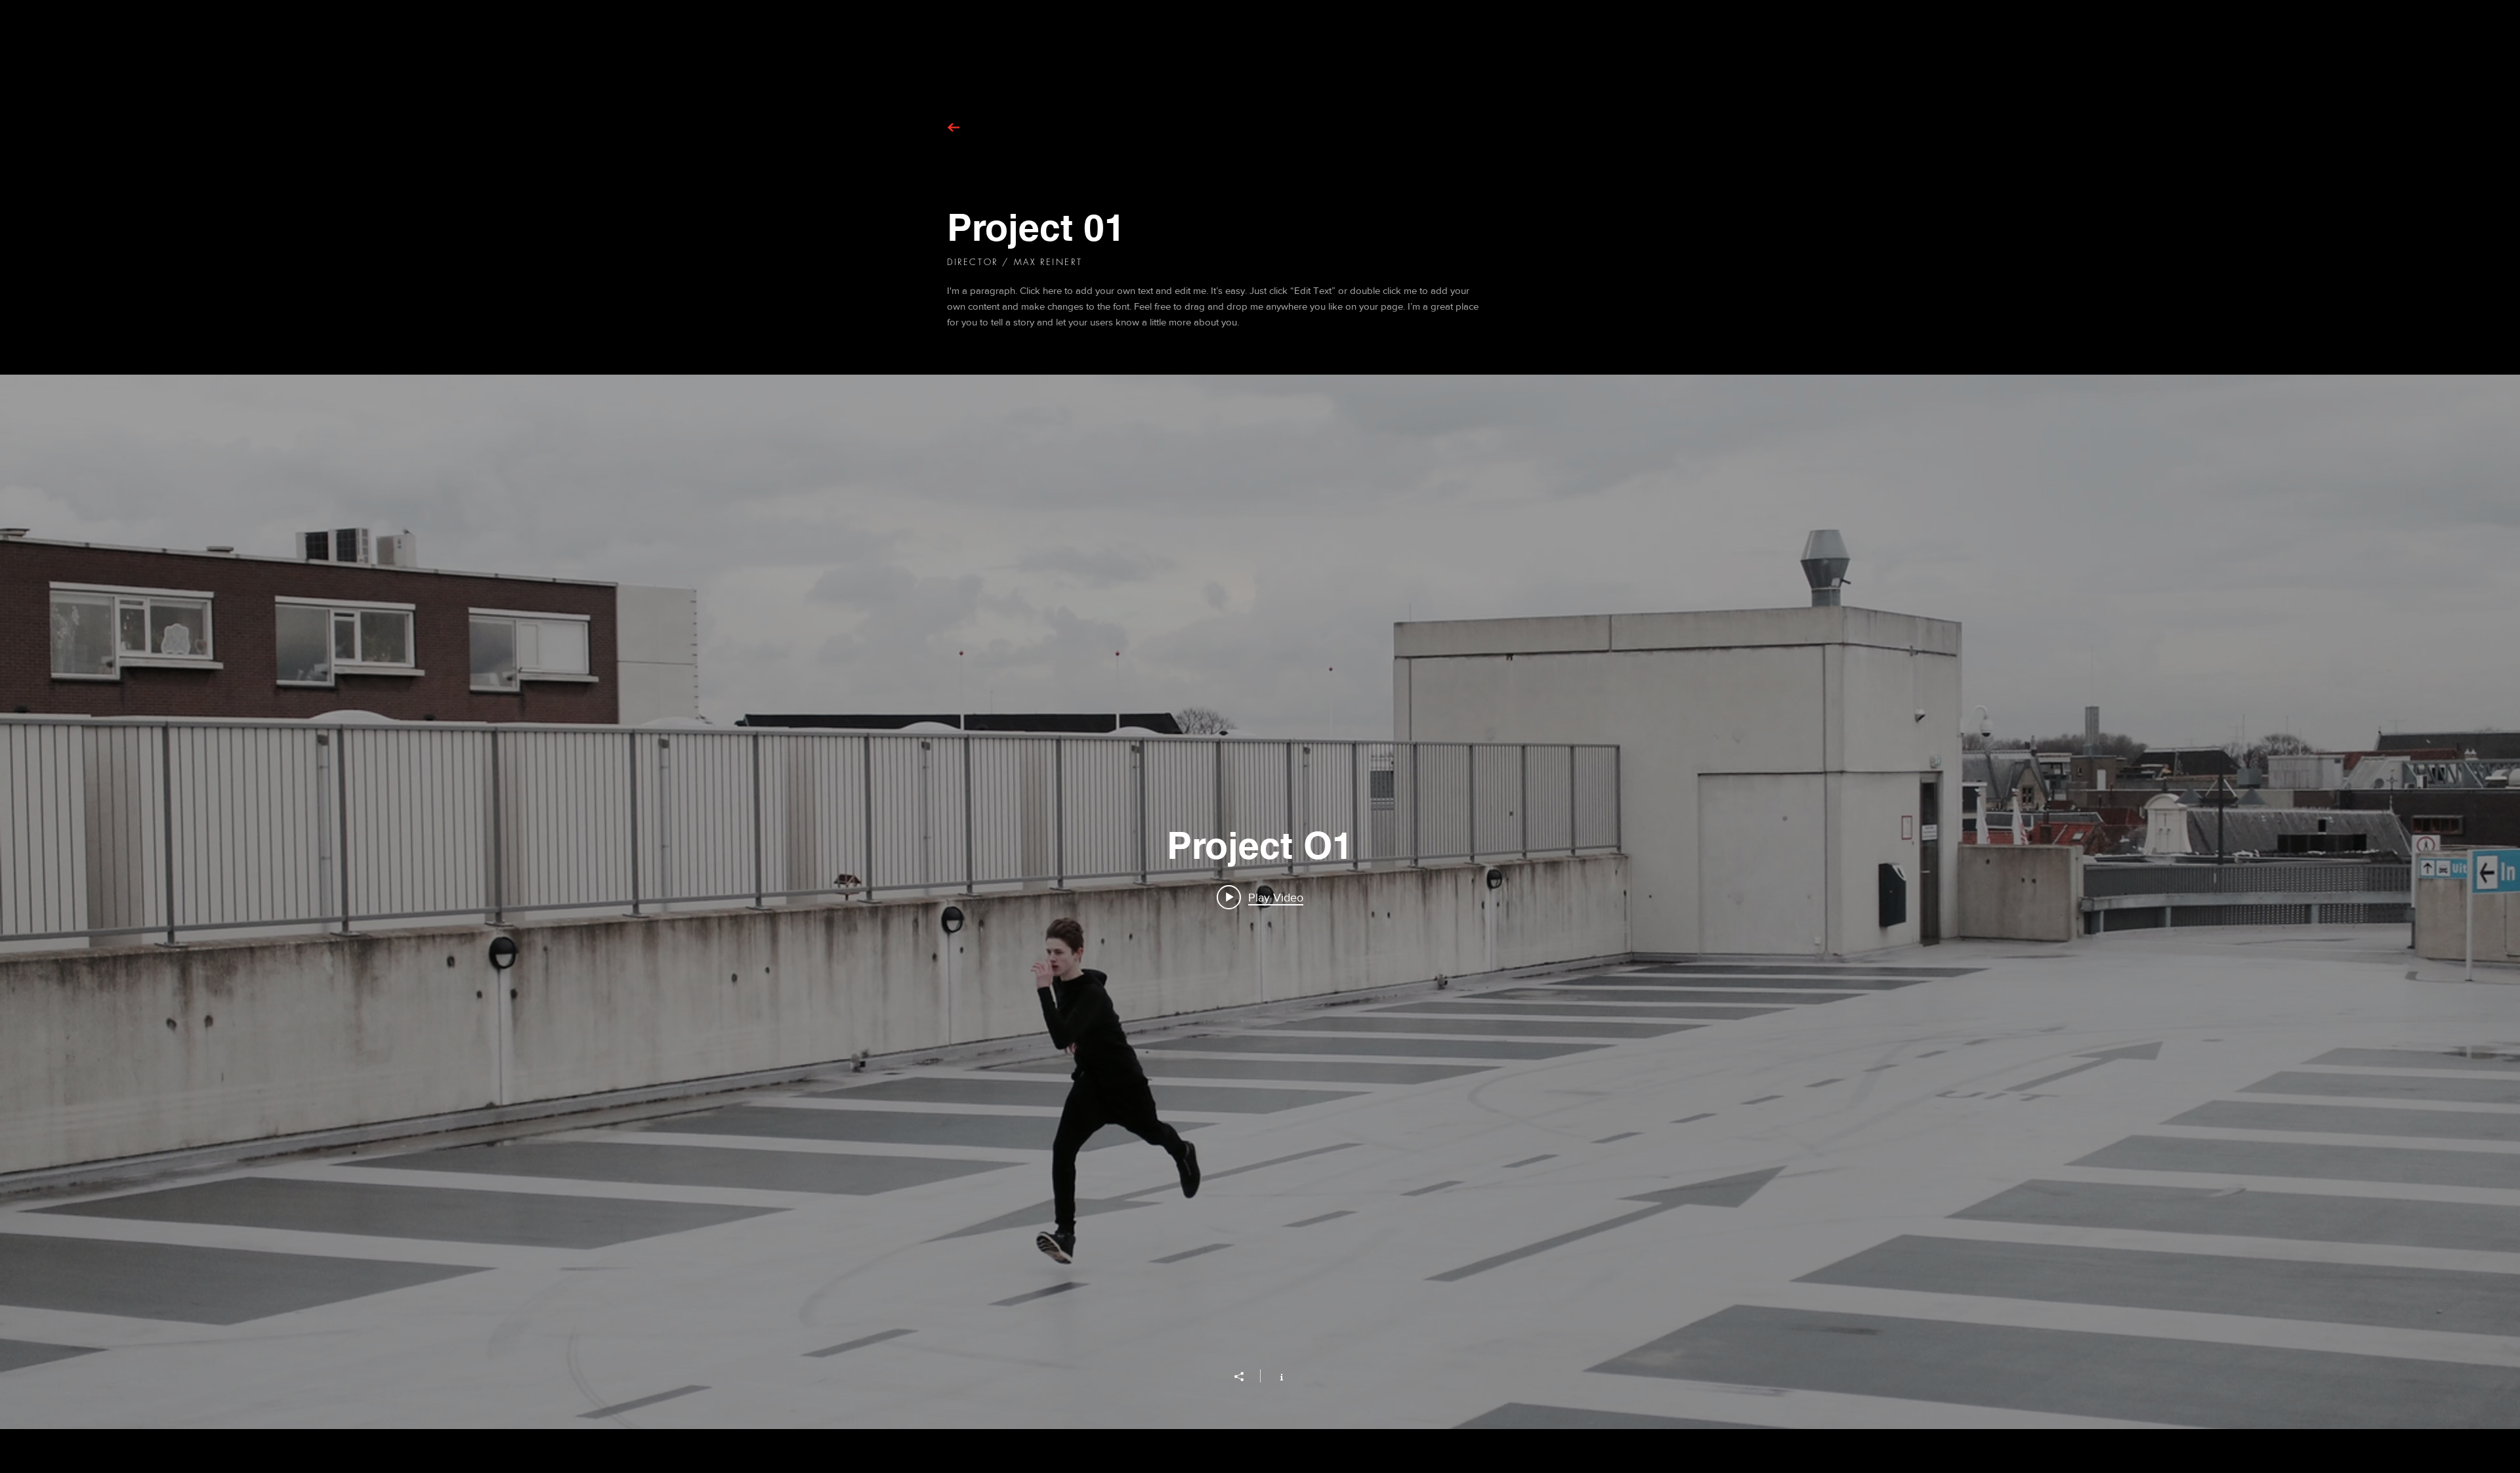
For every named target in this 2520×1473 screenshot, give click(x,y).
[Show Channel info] (1275, 1376)
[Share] (1246, 1377)
